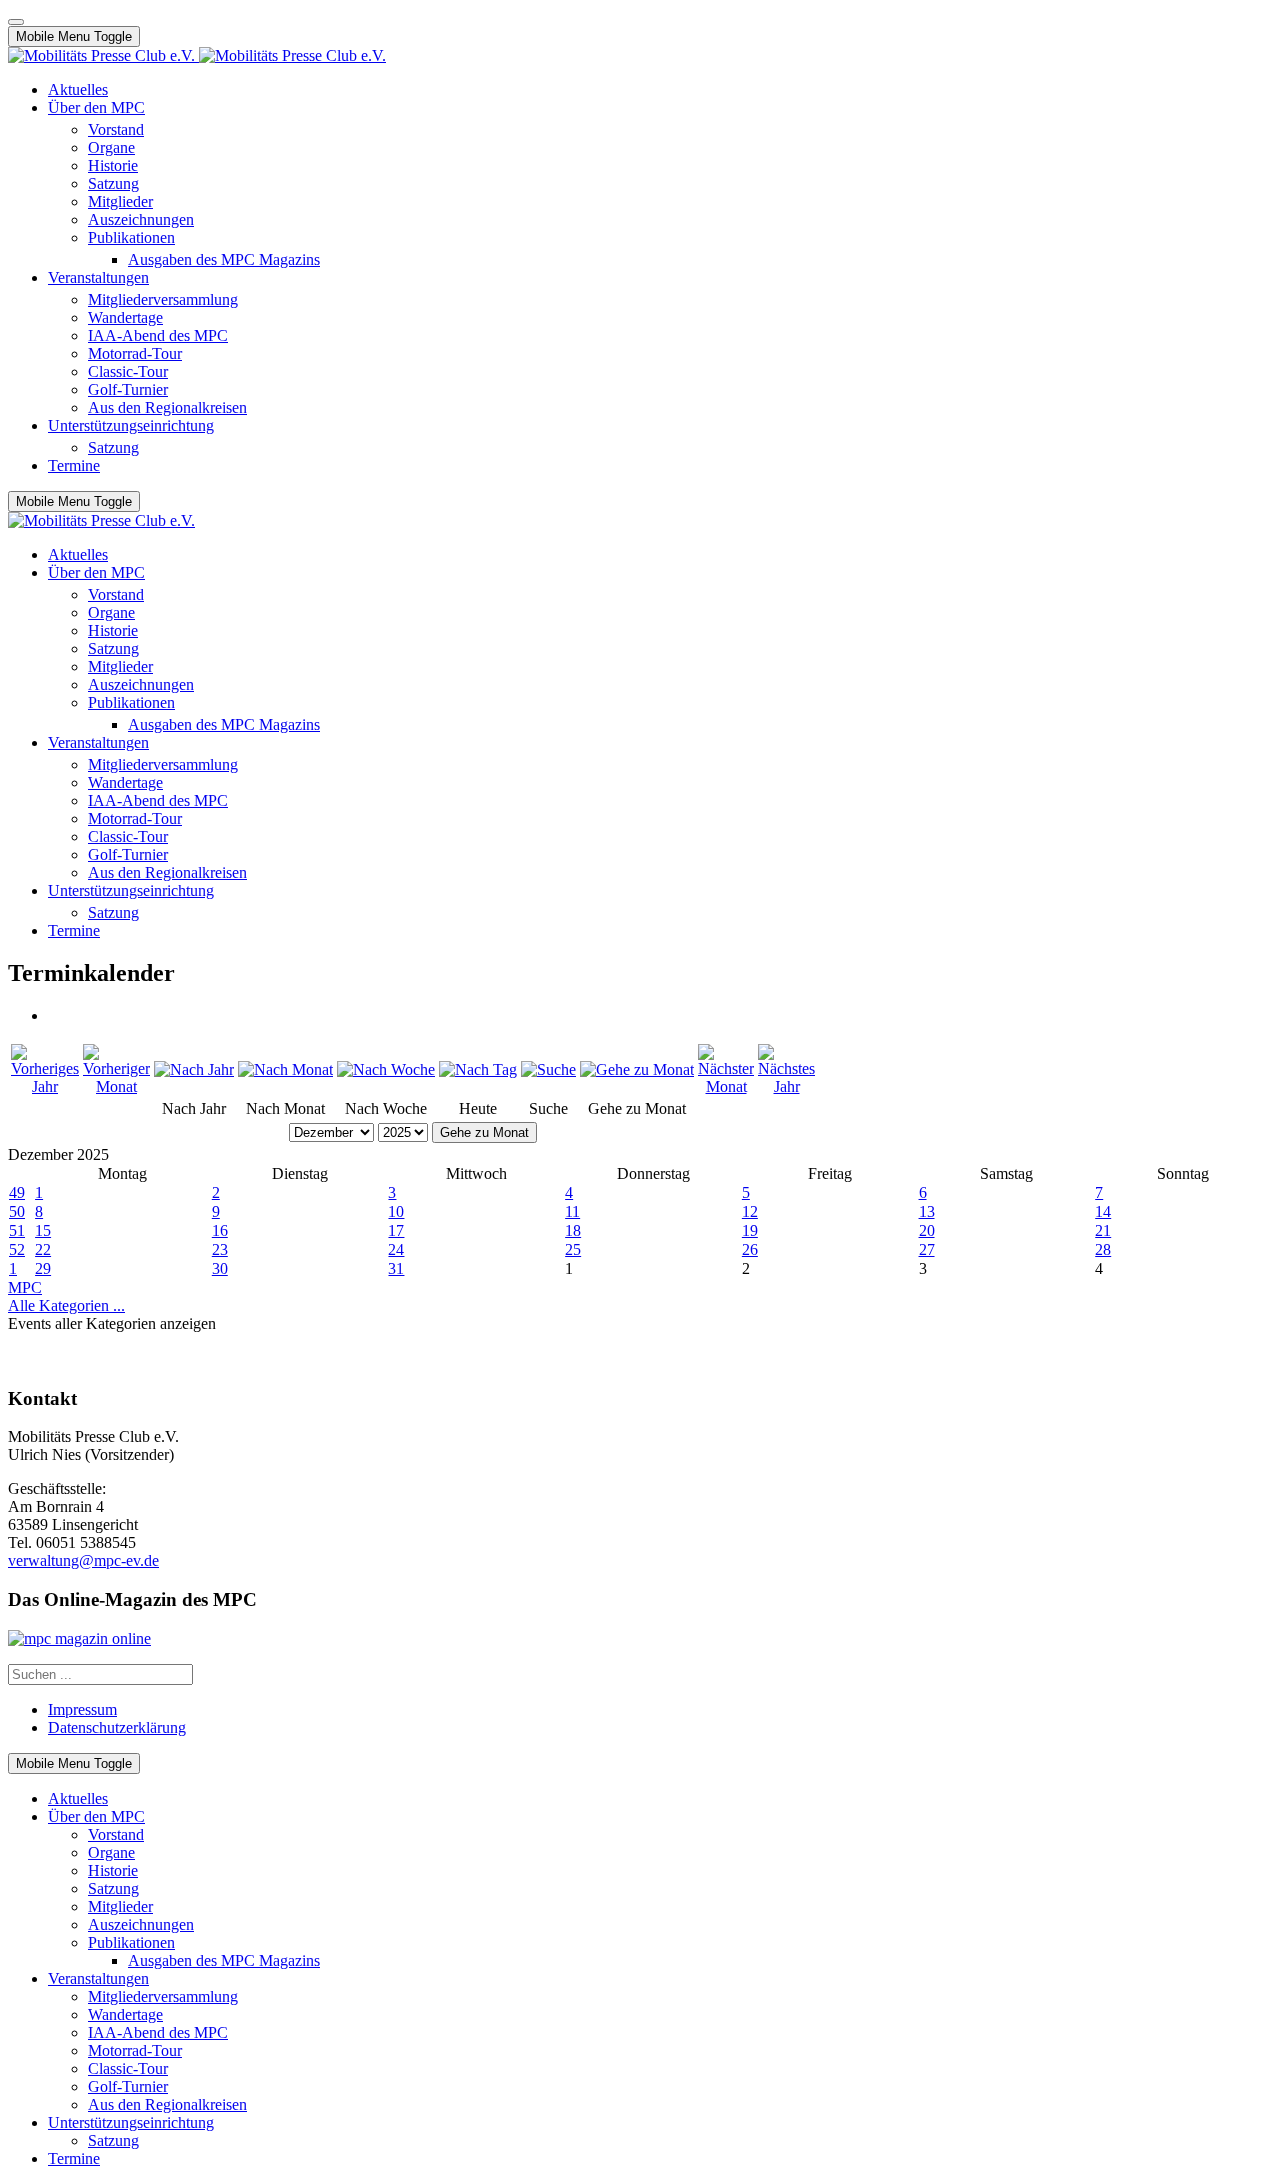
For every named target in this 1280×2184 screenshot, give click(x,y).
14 (1103, 1211)
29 (43, 1268)
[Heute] (478, 1069)
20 (927, 1230)
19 (750, 1230)
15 (43, 1230)
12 (750, 1211)
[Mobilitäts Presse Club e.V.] (197, 55)
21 (1103, 1230)
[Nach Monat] (285, 1069)
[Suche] (548, 1069)
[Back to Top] (16, 22)
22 (43, 1249)
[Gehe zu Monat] (637, 1069)
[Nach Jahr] (194, 1069)
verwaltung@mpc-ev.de (83, 1560)
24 (396, 1249)
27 (927, 1249)
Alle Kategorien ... (66, 1305)
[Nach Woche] (386, 1069)
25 (573, 1249)
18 (573, 1230)
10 (396, 1211)
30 (220, 1268)
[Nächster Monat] (726, 1086)
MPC (25, 1287)
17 (396, 1230)
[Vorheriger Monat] (116, 1086)
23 (220, 1249)
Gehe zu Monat (484, 1132)
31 (396, 1268)
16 (220, 1230)
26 (750, 1249)
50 (17, 1211)
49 (17, 1192)
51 (17, 1230)
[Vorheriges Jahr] (45, 1086)
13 (927, 1211)
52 (17, 1249)
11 (572, 1211)
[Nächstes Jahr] (786, 1086)
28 (1103, 1249)
